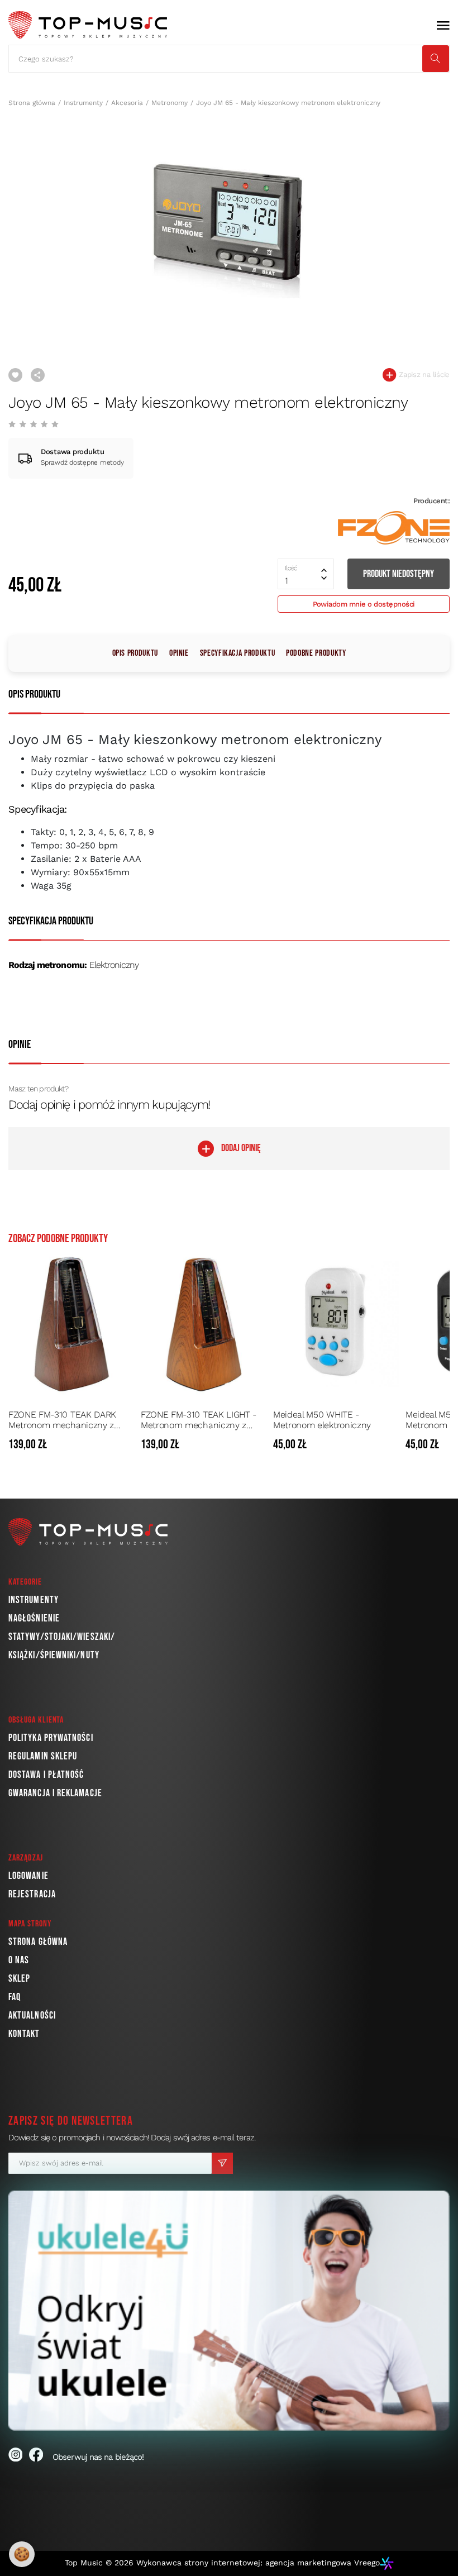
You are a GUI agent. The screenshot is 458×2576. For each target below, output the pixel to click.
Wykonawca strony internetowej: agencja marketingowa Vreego (258, 2563)
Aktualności (32, 2016)
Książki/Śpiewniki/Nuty (54, 1655)
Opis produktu (135, 653)
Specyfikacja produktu (237, 653)
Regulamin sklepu (43, 1756)
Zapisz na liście (423, 375)
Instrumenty (83, 103)
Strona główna (32, 103)
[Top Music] (88, 25)
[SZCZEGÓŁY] (124, 1445)
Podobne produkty (316, 653)
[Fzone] (394, 528)
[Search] (436, 59)
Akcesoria (127, 103)
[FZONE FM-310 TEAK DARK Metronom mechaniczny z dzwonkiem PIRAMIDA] (71, 1324)
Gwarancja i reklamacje (55, 1793)
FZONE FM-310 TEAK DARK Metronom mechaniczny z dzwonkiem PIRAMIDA (62, 1420)
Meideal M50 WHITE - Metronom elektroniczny (322, 1420)
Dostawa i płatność (46, 1775)
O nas (19, 1960)
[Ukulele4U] (229, 2311)
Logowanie (28, 1876)
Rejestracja (32, 1894)
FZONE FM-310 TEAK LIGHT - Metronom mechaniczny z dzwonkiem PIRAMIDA (199, 1420)
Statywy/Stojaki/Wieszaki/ (62, 1637)
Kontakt (24, 2034)
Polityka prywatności (51, 1738)
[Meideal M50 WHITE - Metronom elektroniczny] (336, 1324)
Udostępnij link (38, 375)
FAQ (15, 1997)
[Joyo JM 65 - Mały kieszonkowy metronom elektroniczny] (229, 222)
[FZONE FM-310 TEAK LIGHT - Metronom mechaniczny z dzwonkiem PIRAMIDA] (204, 1324)
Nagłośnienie (34, 1618)
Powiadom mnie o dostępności (364, 604)
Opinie (179, 653)
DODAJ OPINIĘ (241, 1148)
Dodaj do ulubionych (15, 375)
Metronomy (170, 103)
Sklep (19, 1979)
